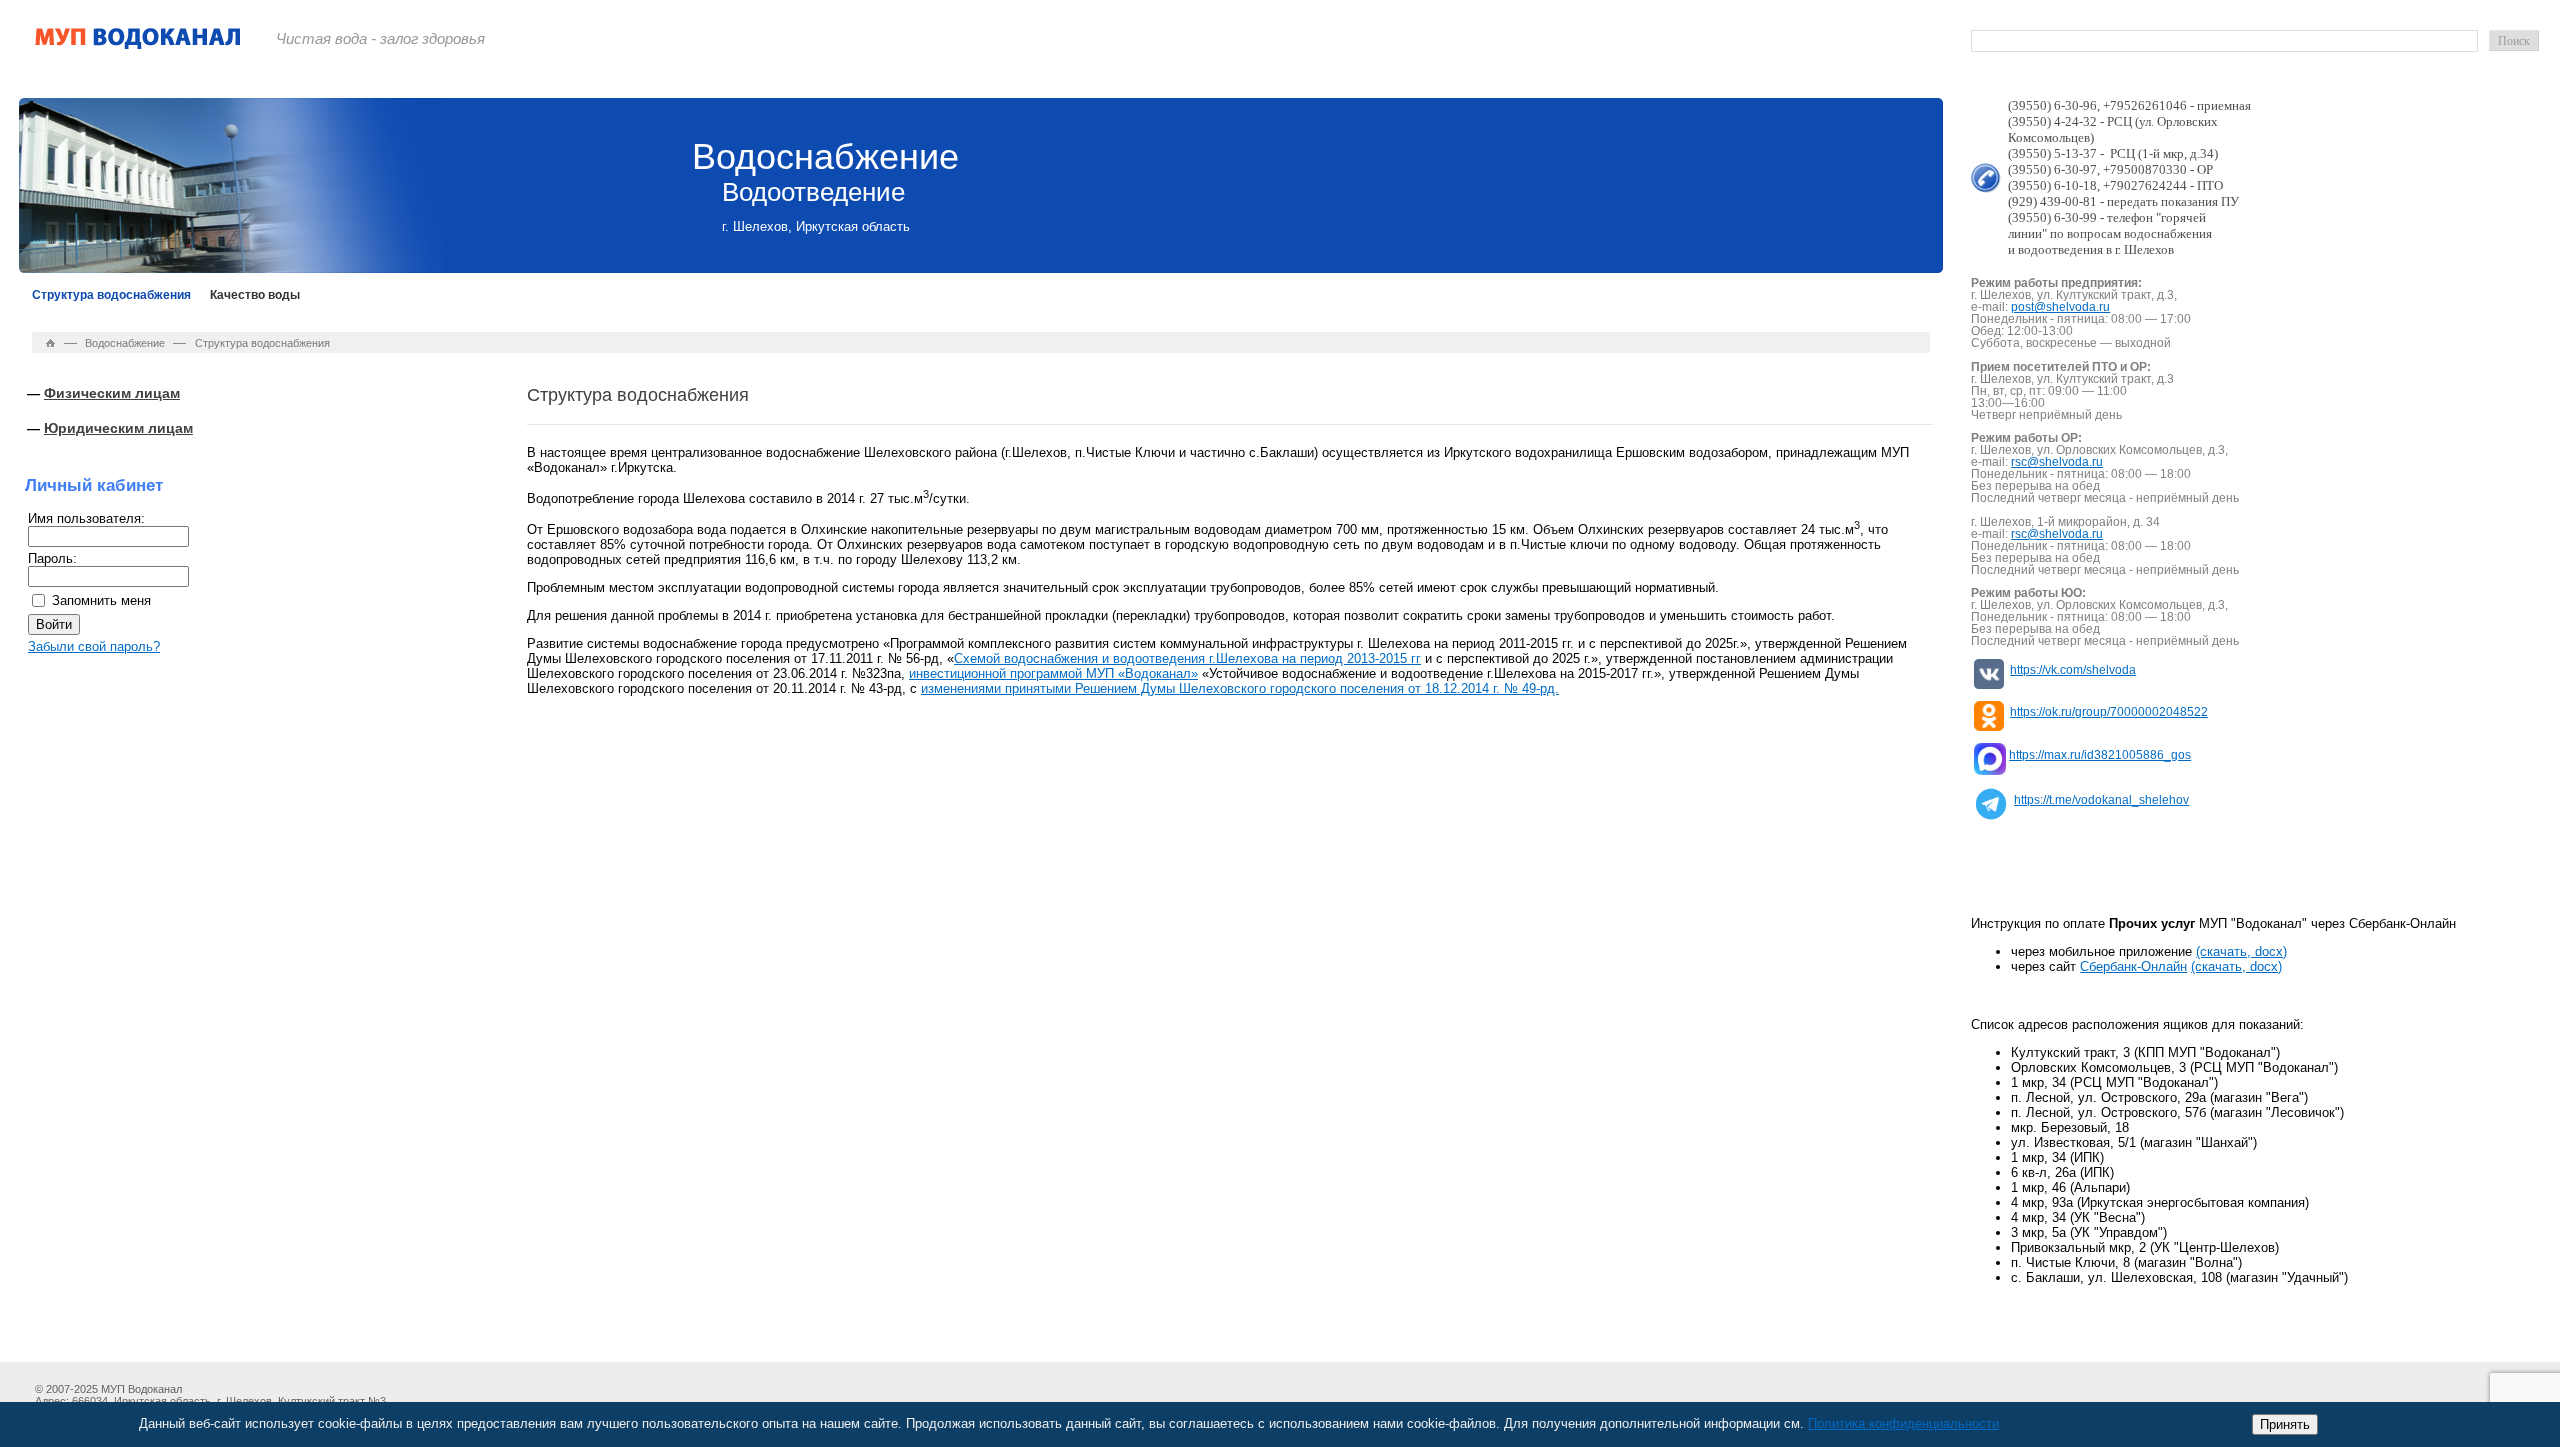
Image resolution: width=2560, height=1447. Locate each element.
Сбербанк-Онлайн (2133, 966)
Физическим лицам (112, 393)
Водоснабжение (125, 343)
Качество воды (255, 295)
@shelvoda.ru (2072, 307)
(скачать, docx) (2241, 951)
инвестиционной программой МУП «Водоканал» (1053, 673)
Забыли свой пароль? (94, 646)
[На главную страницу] (138, 45)
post (2022, 307)
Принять (2285, 1424)
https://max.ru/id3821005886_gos (2100, 755)
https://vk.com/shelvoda (2073, 670)
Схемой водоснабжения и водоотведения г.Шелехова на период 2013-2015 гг (1187, 658)
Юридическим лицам (118, 428)
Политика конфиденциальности (1903, 1423)
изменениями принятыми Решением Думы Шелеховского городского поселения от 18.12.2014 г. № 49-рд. (1240, 688)
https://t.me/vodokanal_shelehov (2101, 800)
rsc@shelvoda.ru (2057, 462)
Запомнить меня (101, 600)
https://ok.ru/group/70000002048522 (2109, 712)
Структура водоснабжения (111, 295)
